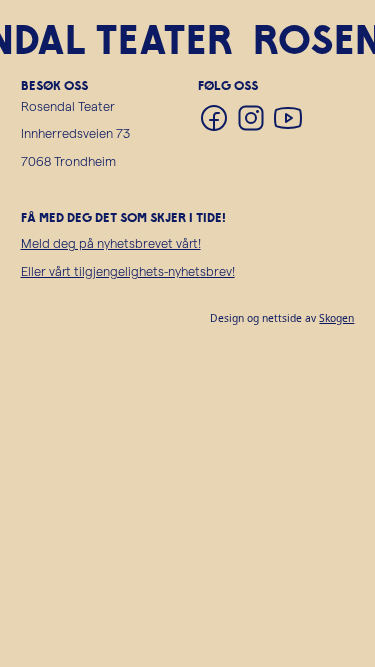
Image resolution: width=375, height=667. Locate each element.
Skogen (336, 318)
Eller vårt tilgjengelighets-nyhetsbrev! (128, 270)
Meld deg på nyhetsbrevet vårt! (111, 242)
